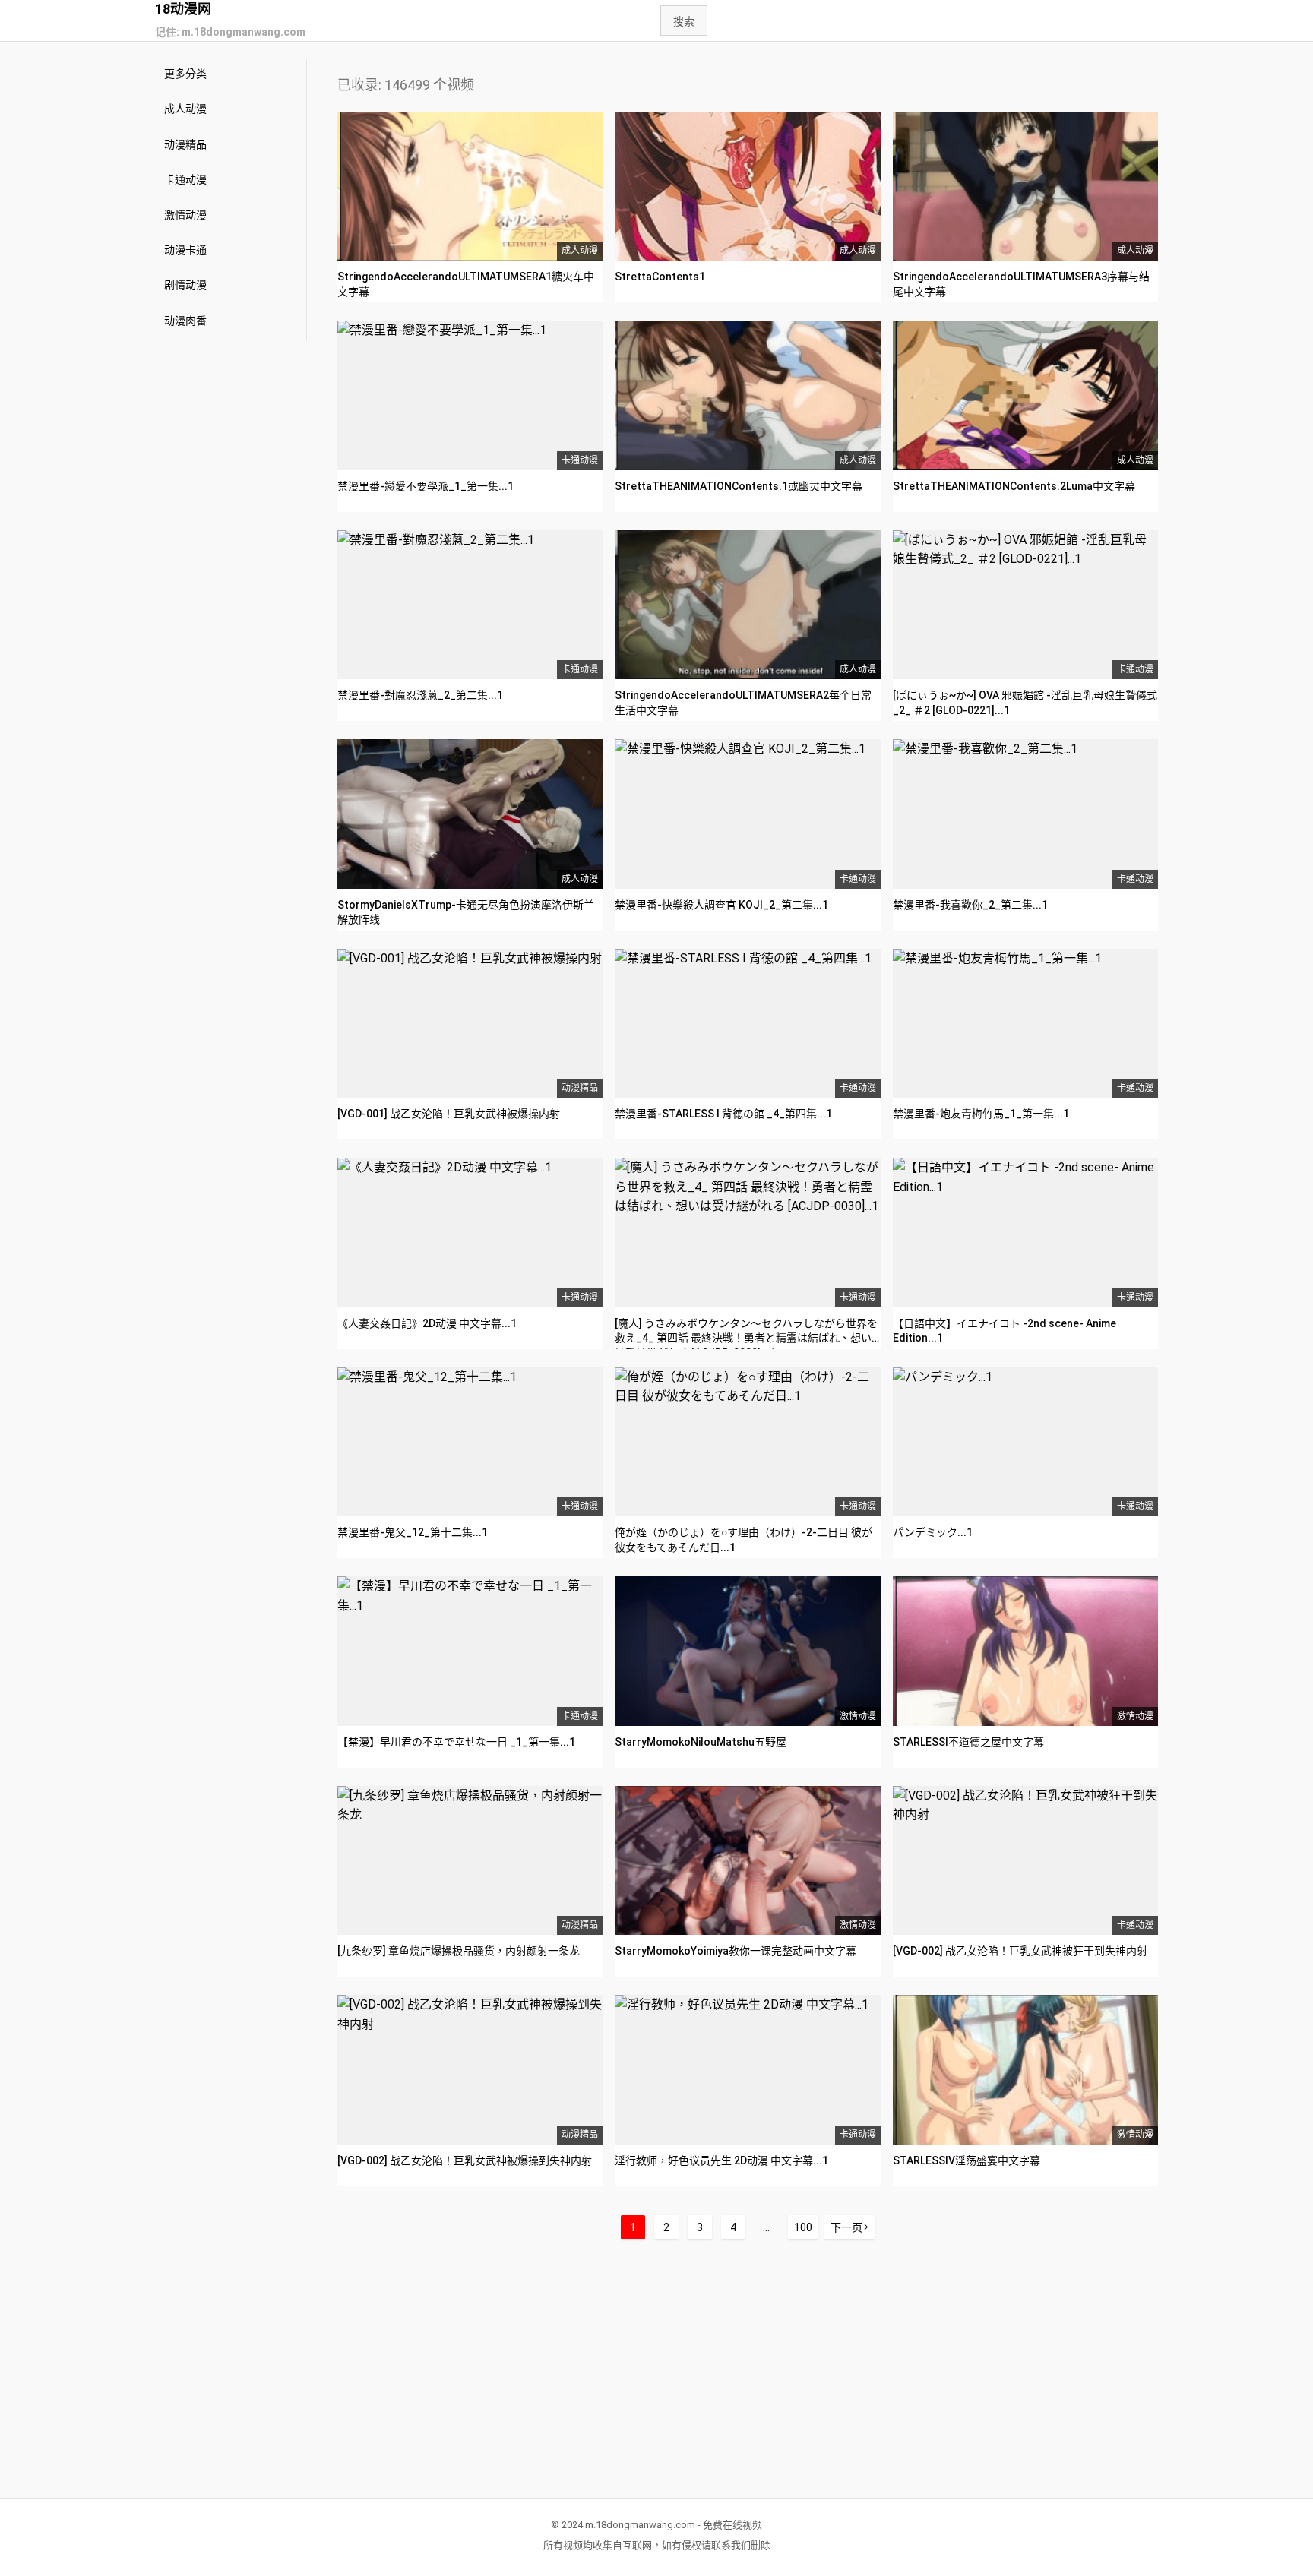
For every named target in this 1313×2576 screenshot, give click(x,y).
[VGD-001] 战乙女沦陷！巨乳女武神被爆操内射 (449, 1114)
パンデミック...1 (933, 1532)
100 (803, 2227)
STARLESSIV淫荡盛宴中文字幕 (967, 2160)
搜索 (684, 21)
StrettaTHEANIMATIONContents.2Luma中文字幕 (1014, 486)
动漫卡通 (185, 250)
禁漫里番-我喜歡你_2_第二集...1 (970, 905)
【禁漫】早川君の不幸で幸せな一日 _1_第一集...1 (456, 1742)
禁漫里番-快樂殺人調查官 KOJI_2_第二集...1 (721, 905)
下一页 (846, 2227)
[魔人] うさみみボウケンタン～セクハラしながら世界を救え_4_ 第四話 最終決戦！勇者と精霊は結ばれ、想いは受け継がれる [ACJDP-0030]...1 (746, 1338)
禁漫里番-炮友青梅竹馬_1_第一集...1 (981, 1114)
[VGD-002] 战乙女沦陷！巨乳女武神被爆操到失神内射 (465, 2160)
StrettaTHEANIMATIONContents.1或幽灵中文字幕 (739, 486)
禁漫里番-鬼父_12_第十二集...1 (413, 1532)
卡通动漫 (185, 179)
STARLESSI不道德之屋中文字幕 (968, 1742)
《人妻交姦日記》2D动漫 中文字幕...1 (427, 1323)
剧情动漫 (185, 285)
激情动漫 (185, 215)
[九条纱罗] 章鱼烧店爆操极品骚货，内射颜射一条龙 (459, 1951)
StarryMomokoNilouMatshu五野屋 (701, 1742)
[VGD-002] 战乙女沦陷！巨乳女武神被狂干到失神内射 (1020, 1951)
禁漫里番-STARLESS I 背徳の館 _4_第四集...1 (723, 1114)
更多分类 (185, 74)
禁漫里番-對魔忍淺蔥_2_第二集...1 (420, 695)
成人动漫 (185, 109)
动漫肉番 (185, 321)
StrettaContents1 (660, 277)
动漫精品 (185, 144)
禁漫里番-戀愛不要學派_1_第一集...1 (426, 486)
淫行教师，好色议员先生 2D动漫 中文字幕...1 (721, 2160)
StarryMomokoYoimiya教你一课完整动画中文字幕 (736, 1951)
